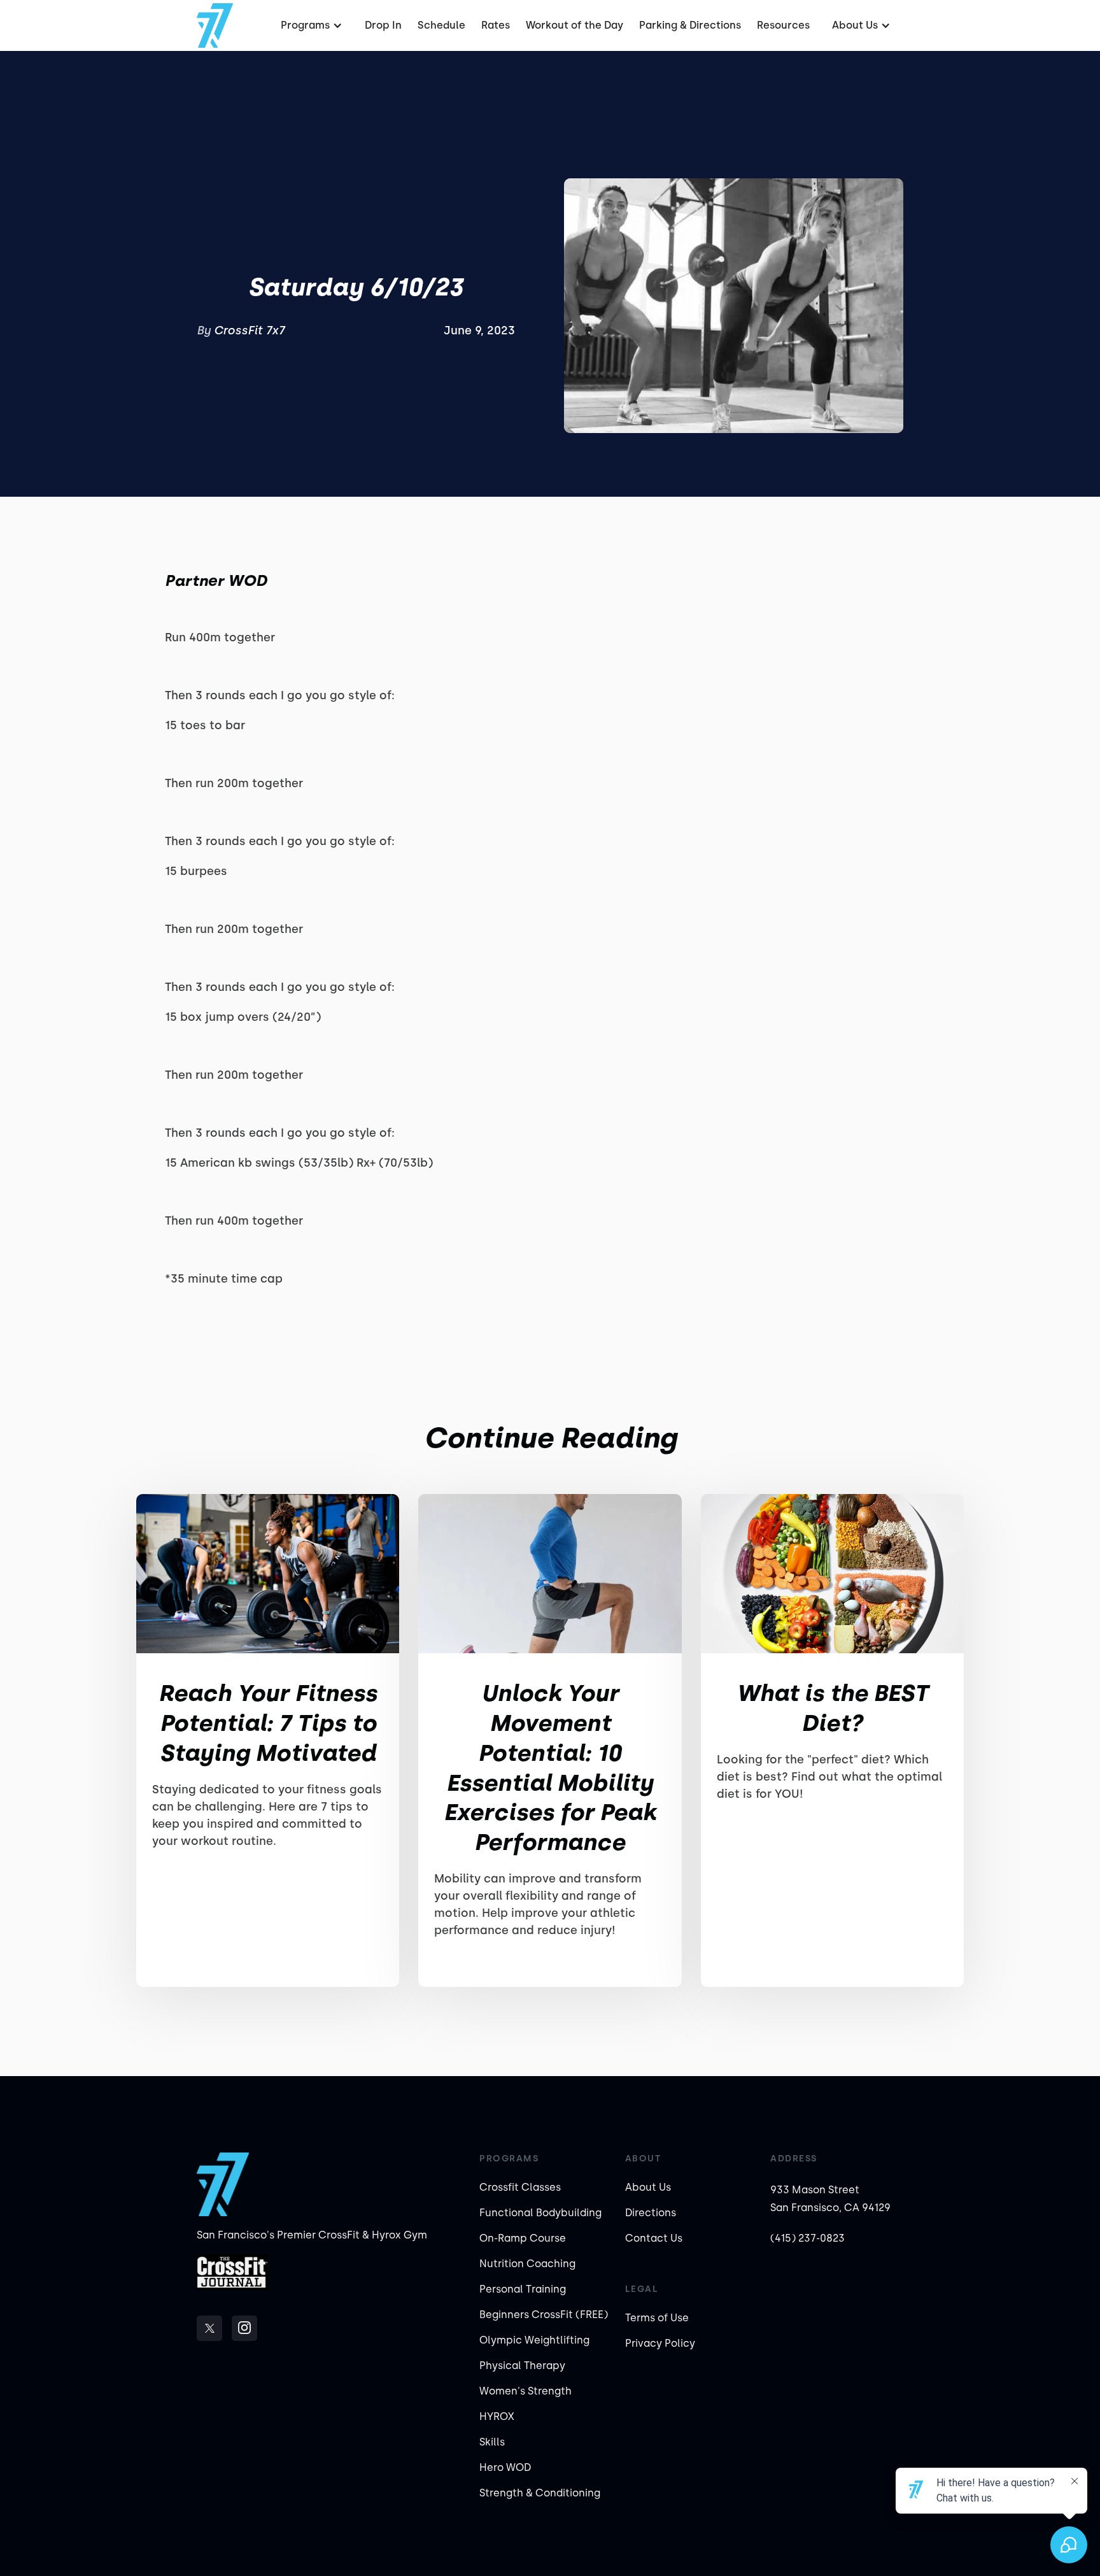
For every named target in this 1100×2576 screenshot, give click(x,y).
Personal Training (523, 2289)
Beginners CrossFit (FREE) (544, 2315)
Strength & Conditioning (540, 2493)
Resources (783, 25)
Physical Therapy (522, 2366)
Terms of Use (657, 2318)
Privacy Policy (660, 2343)
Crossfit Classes (520, 2187)
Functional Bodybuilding (540, 2213)
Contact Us (654, 2238)
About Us (648, 2187)
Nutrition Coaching (527, 2264)
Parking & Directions (690, 25)
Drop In (383, 25)
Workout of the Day (575, 25)
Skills (492, 2442)
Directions (651, 2213)
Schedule (441, 25)
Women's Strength (525, 2391)
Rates (496, 25)
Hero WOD (505, 2467)
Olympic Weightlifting (534, 2340)
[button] (310, 25)
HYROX (497, 2416)
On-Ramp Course (523, 2238)
